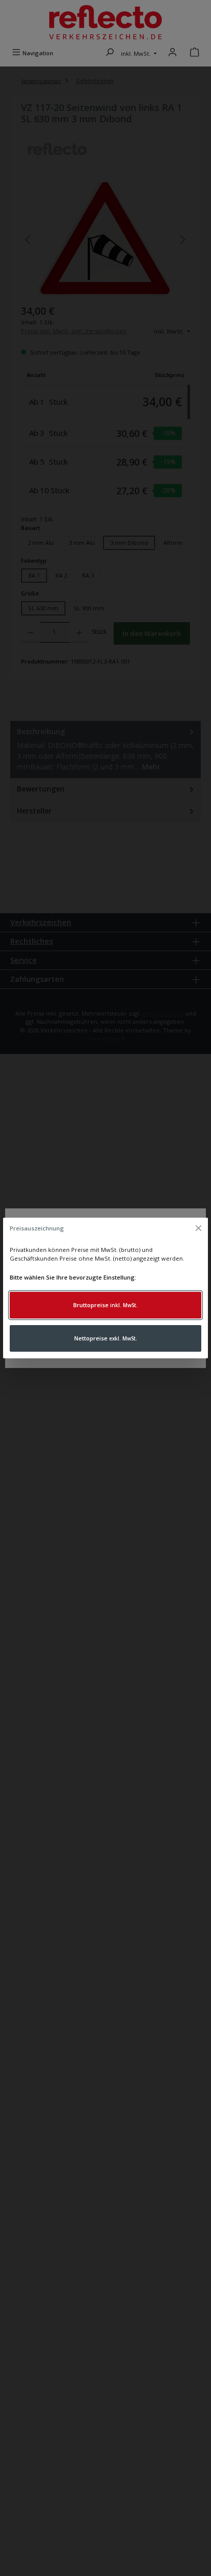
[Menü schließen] (198, 1228)
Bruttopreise (105, 1305)
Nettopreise (106, 1338)
